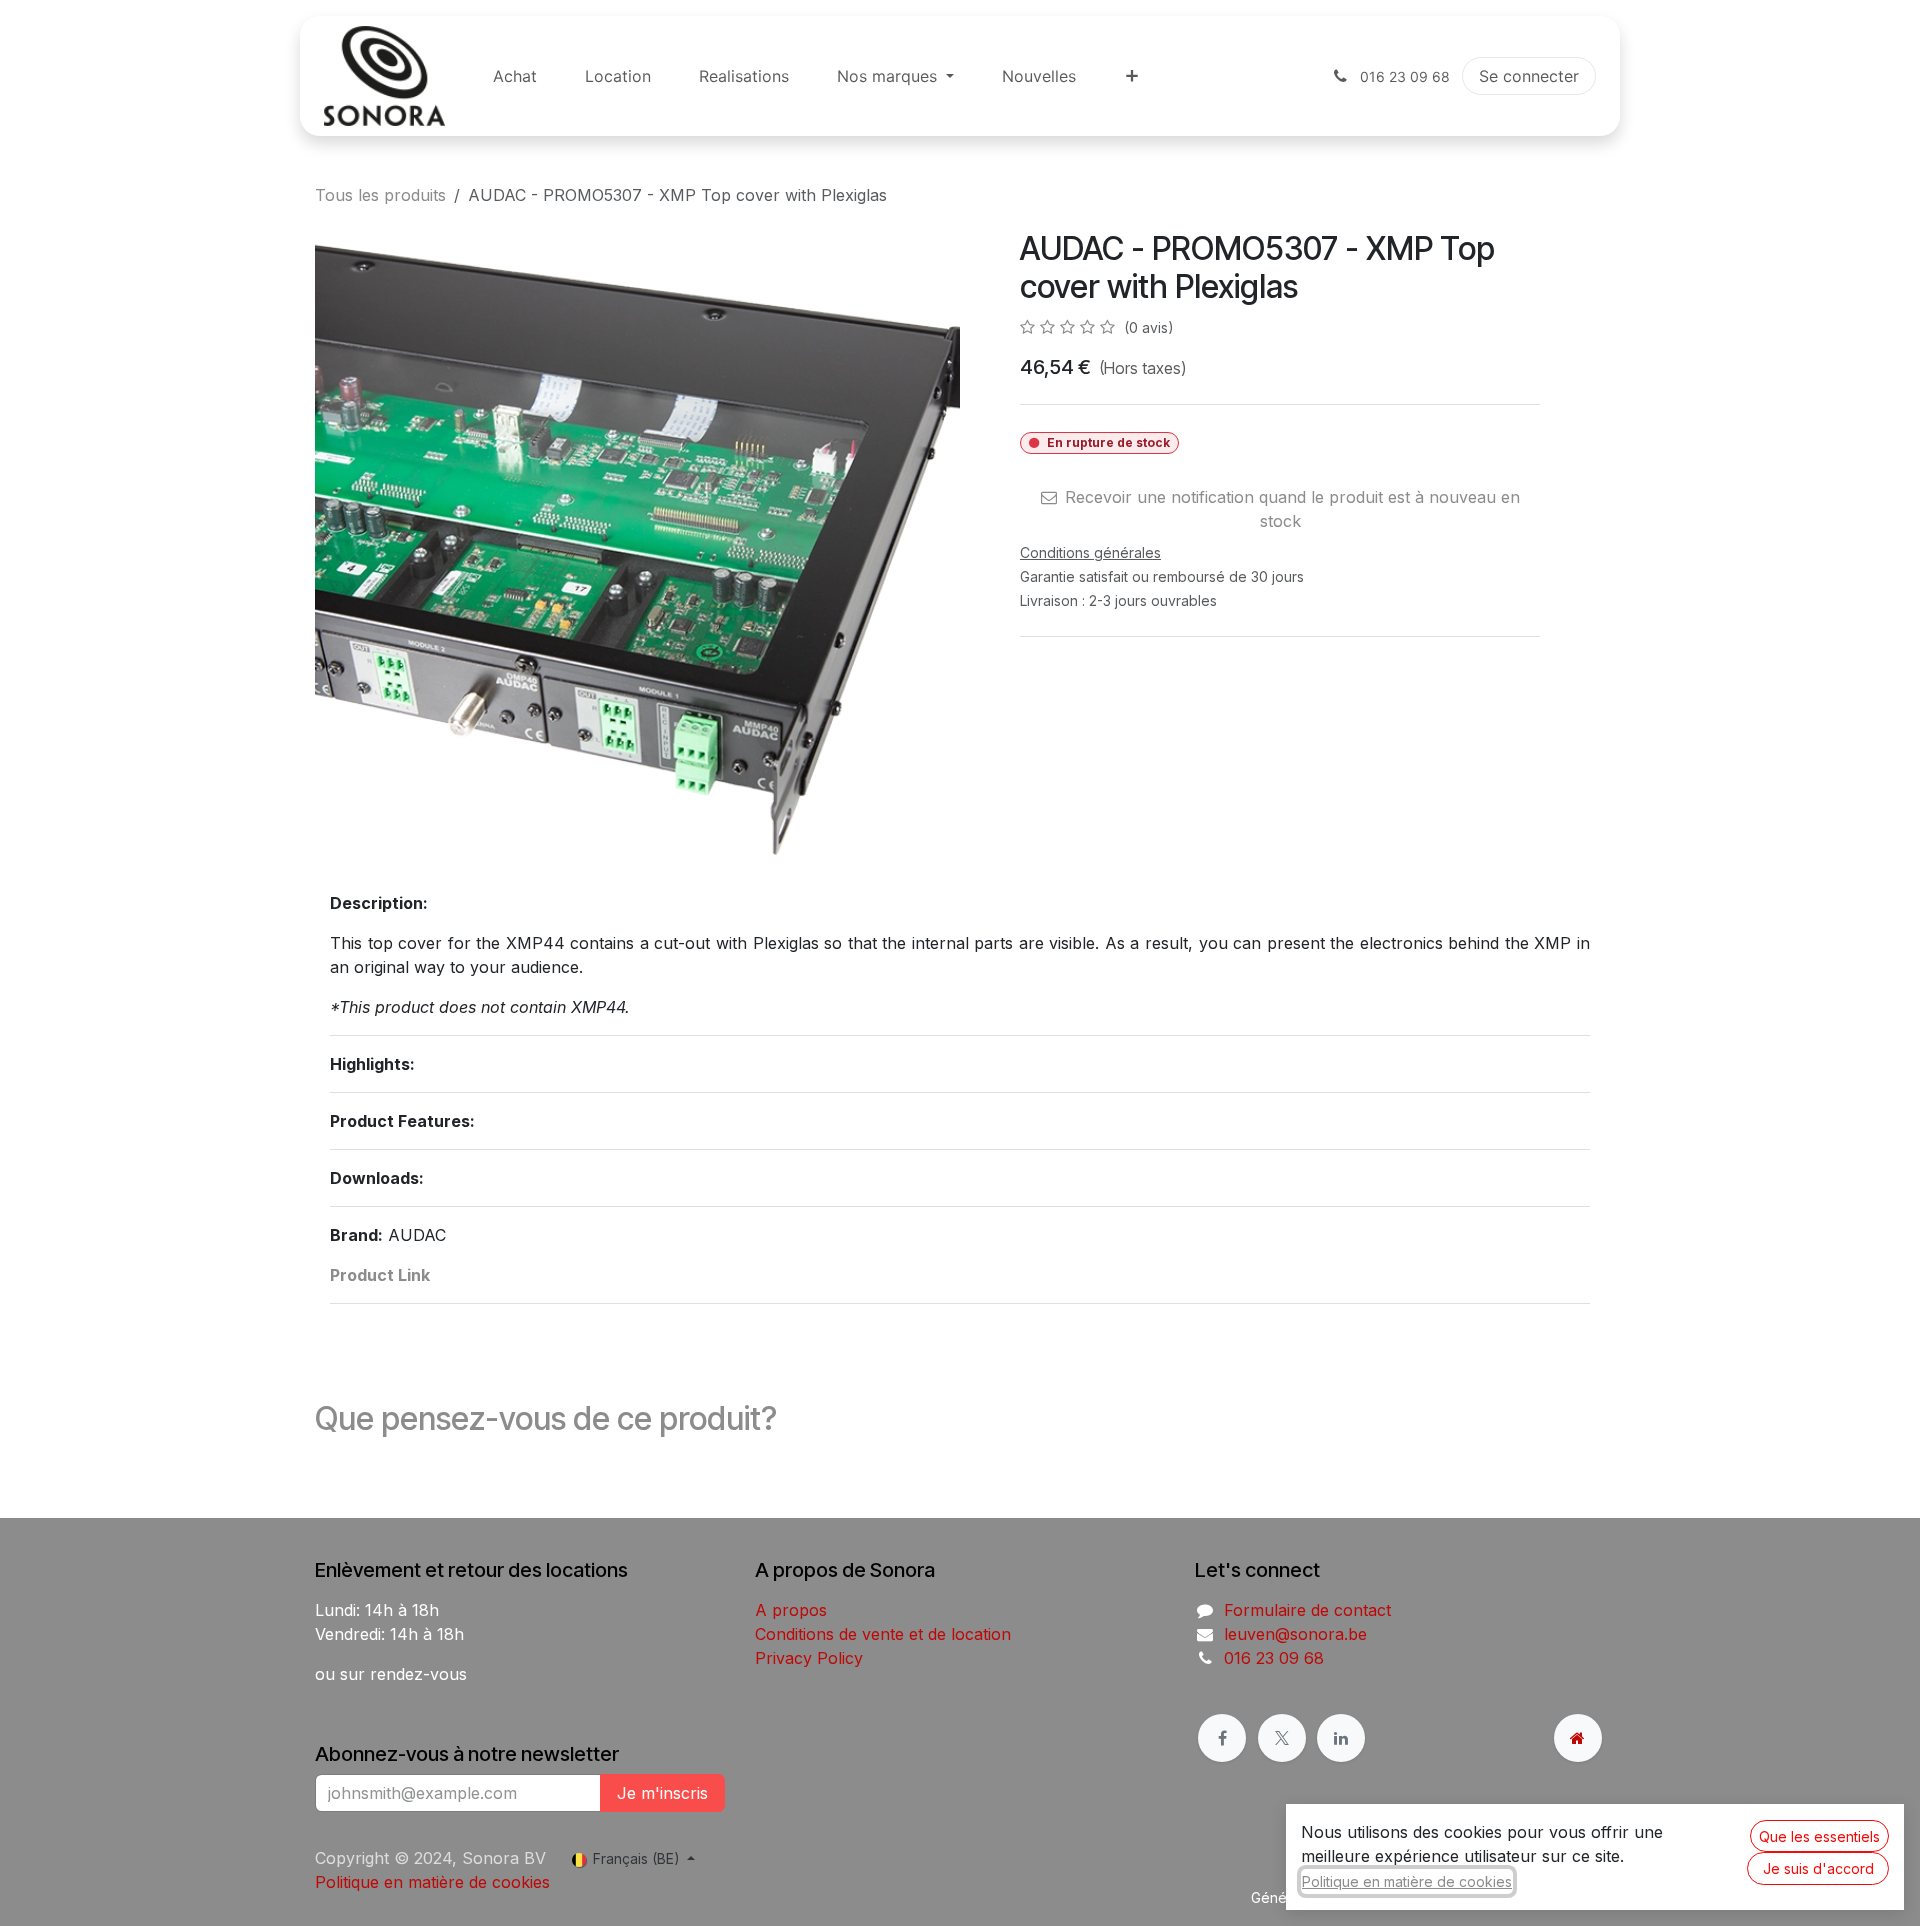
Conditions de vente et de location (883, 1634)
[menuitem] (515, 76)
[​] (1222, 1738)
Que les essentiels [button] (1819, 1836)
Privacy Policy (809, 1658)
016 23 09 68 (1274, 1658)
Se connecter (1529, 76)
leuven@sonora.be (1295, 1634)
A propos (791, 1610)
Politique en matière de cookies (432, 1882)
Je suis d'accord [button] (1818, 1868)
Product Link (380, 1275)
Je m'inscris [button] (662, 1793)
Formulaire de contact (1307, 1610)
